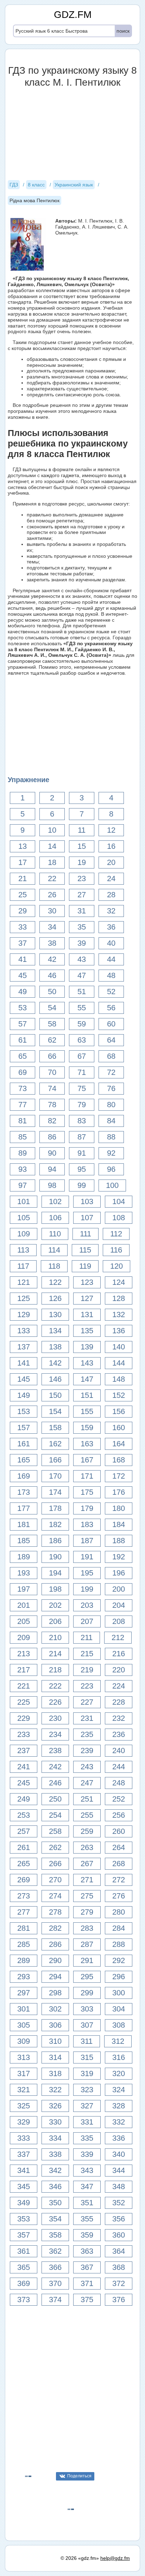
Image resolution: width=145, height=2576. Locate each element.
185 (24, 1541)
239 (87, 1751)
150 (55, 1395)
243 (87, 1767)
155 (87, 1411)
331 (87, 2122)
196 (119, 1573)
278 (55, 1912)
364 (119, 2251)
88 (111, 1137)
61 (23, 1040)
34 (52, 927)
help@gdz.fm (115, 2558)
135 (87, 1331)
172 (119, 1476)
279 (87, 1912)
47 (82, 975)
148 (119, 1379)
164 (119, 1444)
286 (55, 1944)
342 (55, 2170)
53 (23, 1008)
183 (87, 1524)
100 (112, 1185)
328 (119, 2106)
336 (119, 2138)
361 (24, 2251)
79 (82, 1105)
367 (87, 2267)
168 (119, 1460)
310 (55, 2041)
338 (55, 2154)
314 (55, 2057)
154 (55, 1411)
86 (52, 1137)
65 (23, 1056)
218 (55, 1670)
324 (119, 2090)
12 (111, 830)
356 (119, 2219)
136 (119, 1331)
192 (119, 1557)
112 (116, 1234)
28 (111, 895)
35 (82, 927)
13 (23, 846)
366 (55, 2267)
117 (23, 1266)
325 (24, 2106)
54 (52, 1008)
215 (87, 1654)
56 (111, 1008)
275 (87, 1896)
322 (55, 2090)
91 (82, 1153)
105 (24, 1218)
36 (111, 927)
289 (24, 1960)
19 (82, 862)
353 (24, 2219)
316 (119, 2057)
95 (82, 1169)
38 (52, 943)
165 (24, 1460)
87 (82, 1137)
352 (119, 2203)
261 (24, 1847)
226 (55, 1702)
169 (24, 1476)
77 (23, 1105)
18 (52, 862)
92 (111, 1153)
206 (55, 1621)
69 (23, 1072)
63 (82, 1040)
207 (87, 1621)
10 (52, 830)
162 (55, 1444)
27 (82, 895)
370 (55, 2283)
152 (119, 1395)
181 (24, 1524)
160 (119, 1428)
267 (87, 1864)
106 (55, 1218)
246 (55, 1783)
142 (55, 1363)
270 (55, 1880)
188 (119, 1541)
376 (119, 2300)
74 (52, 1088)
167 (87, 1460)
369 (24, 2283)
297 (24, 1993)
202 (55, 1605)
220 (119, 1670)
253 (24, 1815)
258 (55, 1831)
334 (55, 2138)
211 (87, 1637)
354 (55, 2219)
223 (87, 1686)
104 (119, 1201)
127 (87, 1298)
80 (111, 1105)
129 (24, 1315)
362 (55, 2251)
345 (24, 2187)
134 (55, 1331)
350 (55, 2203)
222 (55, 1686)
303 (87, 2009)
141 (24, 1363)
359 (87, 2235)
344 (119, 2170)
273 (24, 1896)
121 (24, 1282)
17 (23, 862)
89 (23, 1153)
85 (23, 1137)
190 (55, 1557)
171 (87, 1476)
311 (87, 2041)
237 (24, 1751)
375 (87, 2300)
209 (24, 1637)
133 (24, 1331)
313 (24, 2057)
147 (87, 1379)
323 (87, 2090)
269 (24, 1880)
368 (119, 2267)
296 (119, 1977)
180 (119, 1508)
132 (119, 1315)
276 (119, 1896)
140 (119, 1347)
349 (24, 2203)
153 (24, 1411)
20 (111, 862)
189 (24, 1557)
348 (119, 2187)
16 (111, 846)
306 (55, 2025)
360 (119, 2235)
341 (24, 2170)
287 (87, 1944)
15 (82, 846)
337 (24, 2154)
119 (85, 1266)
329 (24, 2122)
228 (119, 1702)
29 (23, 911)
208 (119, 1621)
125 (24, 1298)
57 (23, 1024)
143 (87, 1363)
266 (55, 1864)
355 (87, 2219)
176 (119, 1492)
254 (55, 1815)
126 (55, 1298)
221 (24, 1686)
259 (87, 1831)
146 (55, 1379)
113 (23, 1250)
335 (87, 2138)
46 (52, 975)
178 (55, 1508)
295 (87, 1977)
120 (116, 1266)
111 (86, 1234)
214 (55, 1654)
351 (87, 2203)
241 (24, 1767)
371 (87, 2283)
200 (119, 1589)
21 (23, 879)
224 (119, 1686)
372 (119, 2283)
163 (87, 1444)
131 (87, 1315)
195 (87, 1573)
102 (55, 1201)
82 (52, 1121)
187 (87, 1541)
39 (82, 943)
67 (82, 1056)
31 (82, 911)
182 (55, 1524)
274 (55, 1896)
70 (52, 1072)
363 (87, 2251)
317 (24, 2073)
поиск (123, 31)
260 (119, 1831)
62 (52, 1040)
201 (24, 1605)
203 (87, 1605)
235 (87, 1734)
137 (24, 1347)
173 (24, 1492)
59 (82, 1024)
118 (54, 1266)
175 (87, 1492)
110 (55, 1234)
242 (55, 1767)
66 (52, 1056)
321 (24, 2090)
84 (111, 1121)
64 (111, 1040)
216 (119, 1654)
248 (119, 1783)
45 (23, 975)
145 (24, 1379)
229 (24, 1718)
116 (116, 1250)
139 (87, 1347)
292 (119, 1960)
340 (119, 2154)
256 (119, 1815)
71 (82, 1072)
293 (24, 1977)
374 (55, 2300)
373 (24, 2300)
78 (52, 1105)
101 (24, 1201)
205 (24, 1621)
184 (119, 1524)
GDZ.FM (73, 15)
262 (55, 1847)
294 (55, 1977)
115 (85, 1250)
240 (119, 1751)
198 (55, 1589)
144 (119, 1363)
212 (118, 1637)
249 (24, 1799)
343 (87, 2170)
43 (82, 959)
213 (24, 1654)
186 (55, 1541)
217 (24, 1670)
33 (23, 927)
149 (24, 1395)
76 (111, 1088)
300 (119, 1993)
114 (54, 1250)
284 (119, 1928)
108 (119, 1218)
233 (24, 1734)
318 (55, 2073)
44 (111, 959)
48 (111, 975)
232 (119, 1718)
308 (119, 2025)
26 (52, 895)
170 (55, 1476)
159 (87, 1428)
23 (82, 879)
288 (119, 1944)
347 (87, 2187)
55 (82, 1008)
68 (111, 1056)
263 (87, 1847)
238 (55, 1751)
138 (55, 1347)
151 (87, 1395)
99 (82, 1185)
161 (24, 1444)
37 (23, 943)
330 (55, 2122)
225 (24, 1702)
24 (111, 879)
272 (119, 1880)
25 (23, 895)
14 (52, 846)
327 (87, 2106)
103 (87, 1201)
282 (55, 1928)
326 (55, 2106)
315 (87, 2057)
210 (55, 1637)
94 (52, 1169)
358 (55, 2235)
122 (55, 1282)
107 (87, 1218)
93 (23, 1169)
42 (52, 959)
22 (52, 879)
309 (24, 2041)
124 (119, 1282)
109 (24, 1234)
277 (24, 1912)
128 (119, 1298)
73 (23, 1088)
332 (119, 2122)
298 (55, 1993)
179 (87, 1508)
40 (111, 943)
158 (55, 1428)
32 (111, 911)
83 (82, 1121)
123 (87, 1282)
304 (119, 2009)
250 (55, 1799)
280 (119, 1912)
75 (82, 1088)
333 (24, 2138)
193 (24, 1573)
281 (24, 1928)
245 (24, 1783)
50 (52, 992)
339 (87, 2154)
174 (55, 1492)
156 (119, 1411)
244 (119, 1767)
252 (119, 1799)
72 (111, 1072)
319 (87, 2073)
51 (82, 992)
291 (87, 1960)
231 (87, 1718)
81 (23, 1121)
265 (24, 1864)
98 (52, 1185)
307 (87, 2025)
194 (55, 1573)
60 (111, 1024)
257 (24, 1831)
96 (111, 1169)
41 (23, 959)
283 (87, 1928)
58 (52, 1024)
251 (87, 1799)
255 (87, 1815)
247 (87, 1783)
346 (55, 2187)
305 (24, 2025)
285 (24, 1944)
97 (23, 1185)
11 (82, 830)
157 (24, 1428)
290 (55, 1960)
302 (55, 2009)
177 (24, 1508)
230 (55, 1718)
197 (24, 1589)
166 (55, 1460)
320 (119, 2073)
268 (119, 1864)
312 (118, 2041)
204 (119, 1605)
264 (119, 1847)
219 (87, 1670)
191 (87, 1557)
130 (55, 1315)
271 (87, 1880)
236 (119, 1734)
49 (23, 992)
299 (87, 1993)
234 (55, 1734)
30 (52, 911)
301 (24, 2009)
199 (87, 1589)
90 (52, 1153)
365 (24, 2267)
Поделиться (79, 2476)
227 (87, 1702)
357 (24, 2235)
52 (111, 992)
